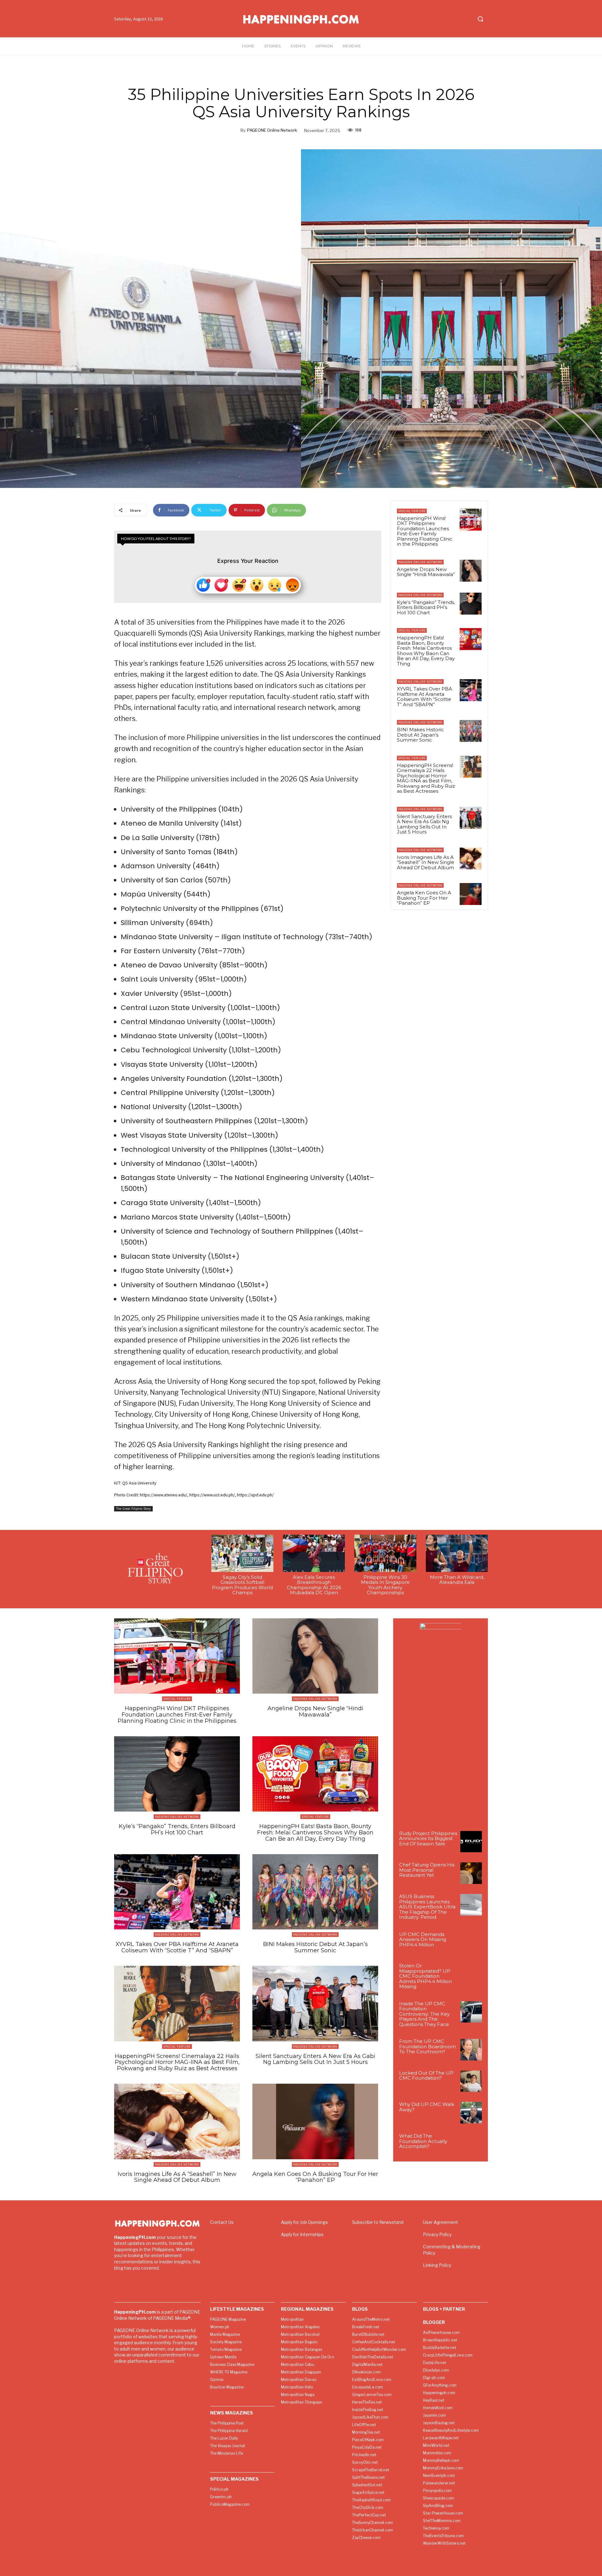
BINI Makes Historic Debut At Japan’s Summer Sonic (420, 735)
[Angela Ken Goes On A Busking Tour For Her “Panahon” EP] (471, 894)
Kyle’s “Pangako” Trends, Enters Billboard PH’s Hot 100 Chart (426, 607)
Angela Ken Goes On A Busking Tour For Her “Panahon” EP (424, 898)
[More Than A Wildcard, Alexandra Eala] (457, 1553)
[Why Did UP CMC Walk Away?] (471, 2113)
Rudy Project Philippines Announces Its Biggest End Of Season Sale (428, 1838)
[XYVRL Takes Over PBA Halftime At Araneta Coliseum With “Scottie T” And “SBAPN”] (471, 690)
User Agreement (441, 2222)
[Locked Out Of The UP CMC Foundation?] (471, 2081)
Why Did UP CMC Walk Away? (427, 2107)
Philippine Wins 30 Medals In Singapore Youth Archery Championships (385, 1585)
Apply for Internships (302, 2234)
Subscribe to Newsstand (378, 2222)
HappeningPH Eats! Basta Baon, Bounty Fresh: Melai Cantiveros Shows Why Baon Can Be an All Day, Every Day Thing (426, 651)
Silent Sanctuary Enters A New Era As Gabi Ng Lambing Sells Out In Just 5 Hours (424, 824)
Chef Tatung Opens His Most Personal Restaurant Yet (427, 1870)
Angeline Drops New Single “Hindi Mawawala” (426, 572)
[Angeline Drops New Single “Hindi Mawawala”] (471, 571)
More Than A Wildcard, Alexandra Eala (457, 1580)
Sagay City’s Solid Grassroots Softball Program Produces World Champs (242, 1585)
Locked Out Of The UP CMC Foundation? (426, 2076)
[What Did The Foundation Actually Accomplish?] (471, 2144)
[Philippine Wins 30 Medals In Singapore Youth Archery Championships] (385, 1553)
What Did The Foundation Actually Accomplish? (423, 2141)
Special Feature (412, 511)
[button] (480, 19)
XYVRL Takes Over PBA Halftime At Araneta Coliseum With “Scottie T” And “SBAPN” (425, 697)
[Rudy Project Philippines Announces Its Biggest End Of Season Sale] (471, 1842)
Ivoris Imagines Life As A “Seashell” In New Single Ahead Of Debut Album (426, 862)
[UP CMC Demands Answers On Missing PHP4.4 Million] (471, 1943)
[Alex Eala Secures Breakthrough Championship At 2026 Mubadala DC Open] (314, 1553)
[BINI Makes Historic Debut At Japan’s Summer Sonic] (471, 731)
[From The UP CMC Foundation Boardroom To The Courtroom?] (471, 2050)
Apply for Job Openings (304, 2222)
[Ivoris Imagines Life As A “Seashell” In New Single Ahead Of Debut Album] (471, 859)
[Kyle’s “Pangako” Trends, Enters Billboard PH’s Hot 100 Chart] (471, 604)
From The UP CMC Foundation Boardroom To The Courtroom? (428, 2046)
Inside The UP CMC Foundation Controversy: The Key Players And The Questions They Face (424, 2014)
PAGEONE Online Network (272, 130)
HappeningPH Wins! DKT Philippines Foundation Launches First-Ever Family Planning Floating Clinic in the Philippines (425, 531)
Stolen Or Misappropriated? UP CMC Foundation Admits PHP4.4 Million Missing (425, 1976)
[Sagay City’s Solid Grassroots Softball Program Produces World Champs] (242, 1553)
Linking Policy (437, 2265)
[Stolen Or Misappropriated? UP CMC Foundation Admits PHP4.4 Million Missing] (471, 1974)
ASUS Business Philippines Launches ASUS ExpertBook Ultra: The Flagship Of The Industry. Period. (428, 1907)
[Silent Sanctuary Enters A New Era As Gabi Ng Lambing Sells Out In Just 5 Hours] (471, 818)
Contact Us (222, 2222)
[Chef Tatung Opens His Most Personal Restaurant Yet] (471, 1873)
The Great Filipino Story (133, 1509)
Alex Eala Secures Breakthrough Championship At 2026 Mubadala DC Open (314, 1585)
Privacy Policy (437, 2234)
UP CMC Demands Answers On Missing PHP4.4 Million (423, 1939)
